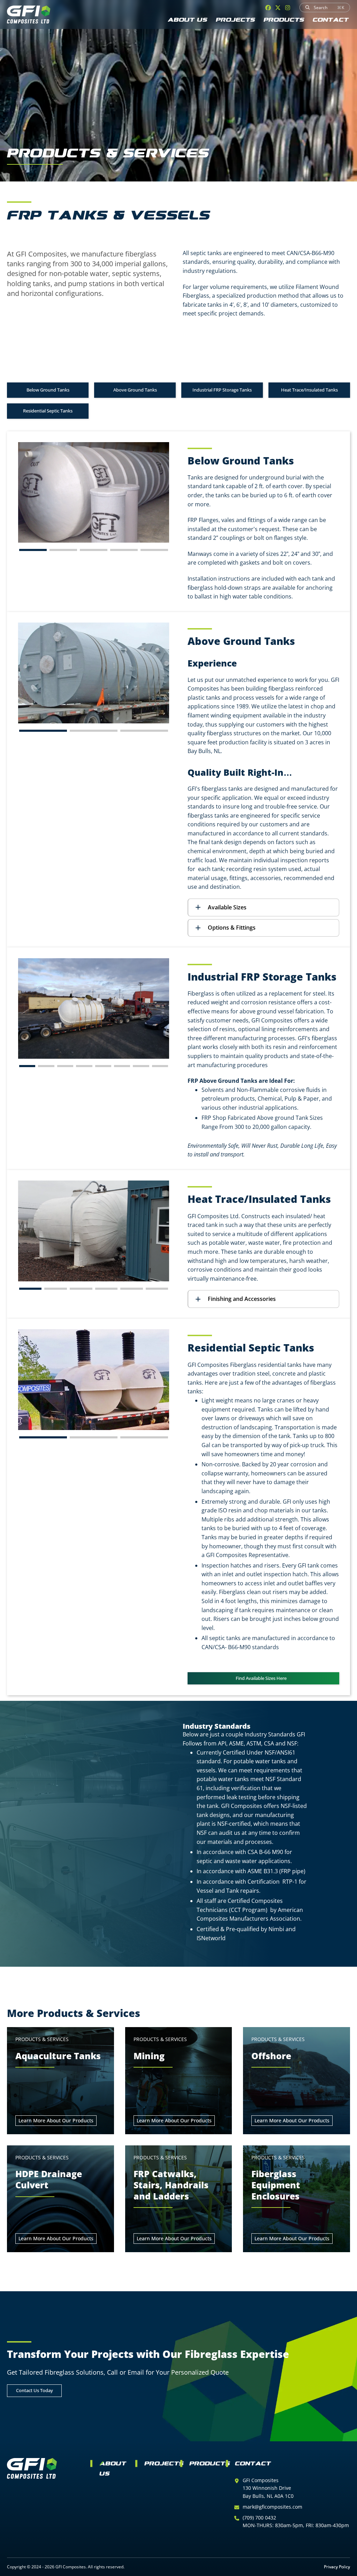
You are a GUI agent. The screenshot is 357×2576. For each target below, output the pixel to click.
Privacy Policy (337, 2567)
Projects (236, 20)
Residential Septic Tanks (48, 411)
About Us (188, 20)
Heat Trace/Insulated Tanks (309, 390)
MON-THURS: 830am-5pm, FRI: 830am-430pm (296, 2525)
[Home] (29, 14)
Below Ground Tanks (48, 390)
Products (284, 20)
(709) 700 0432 (259, 2518)
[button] (33, 550)
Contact (331, 20)
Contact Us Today (35, 2390)
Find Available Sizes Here (261, 1678)
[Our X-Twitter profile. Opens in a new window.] (278, 8)
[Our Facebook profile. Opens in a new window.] (268, 8)
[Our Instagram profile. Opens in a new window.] (288, 8)
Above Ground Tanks (135, 390)
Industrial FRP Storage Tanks (222, 390)
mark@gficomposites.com (272, 2507)
